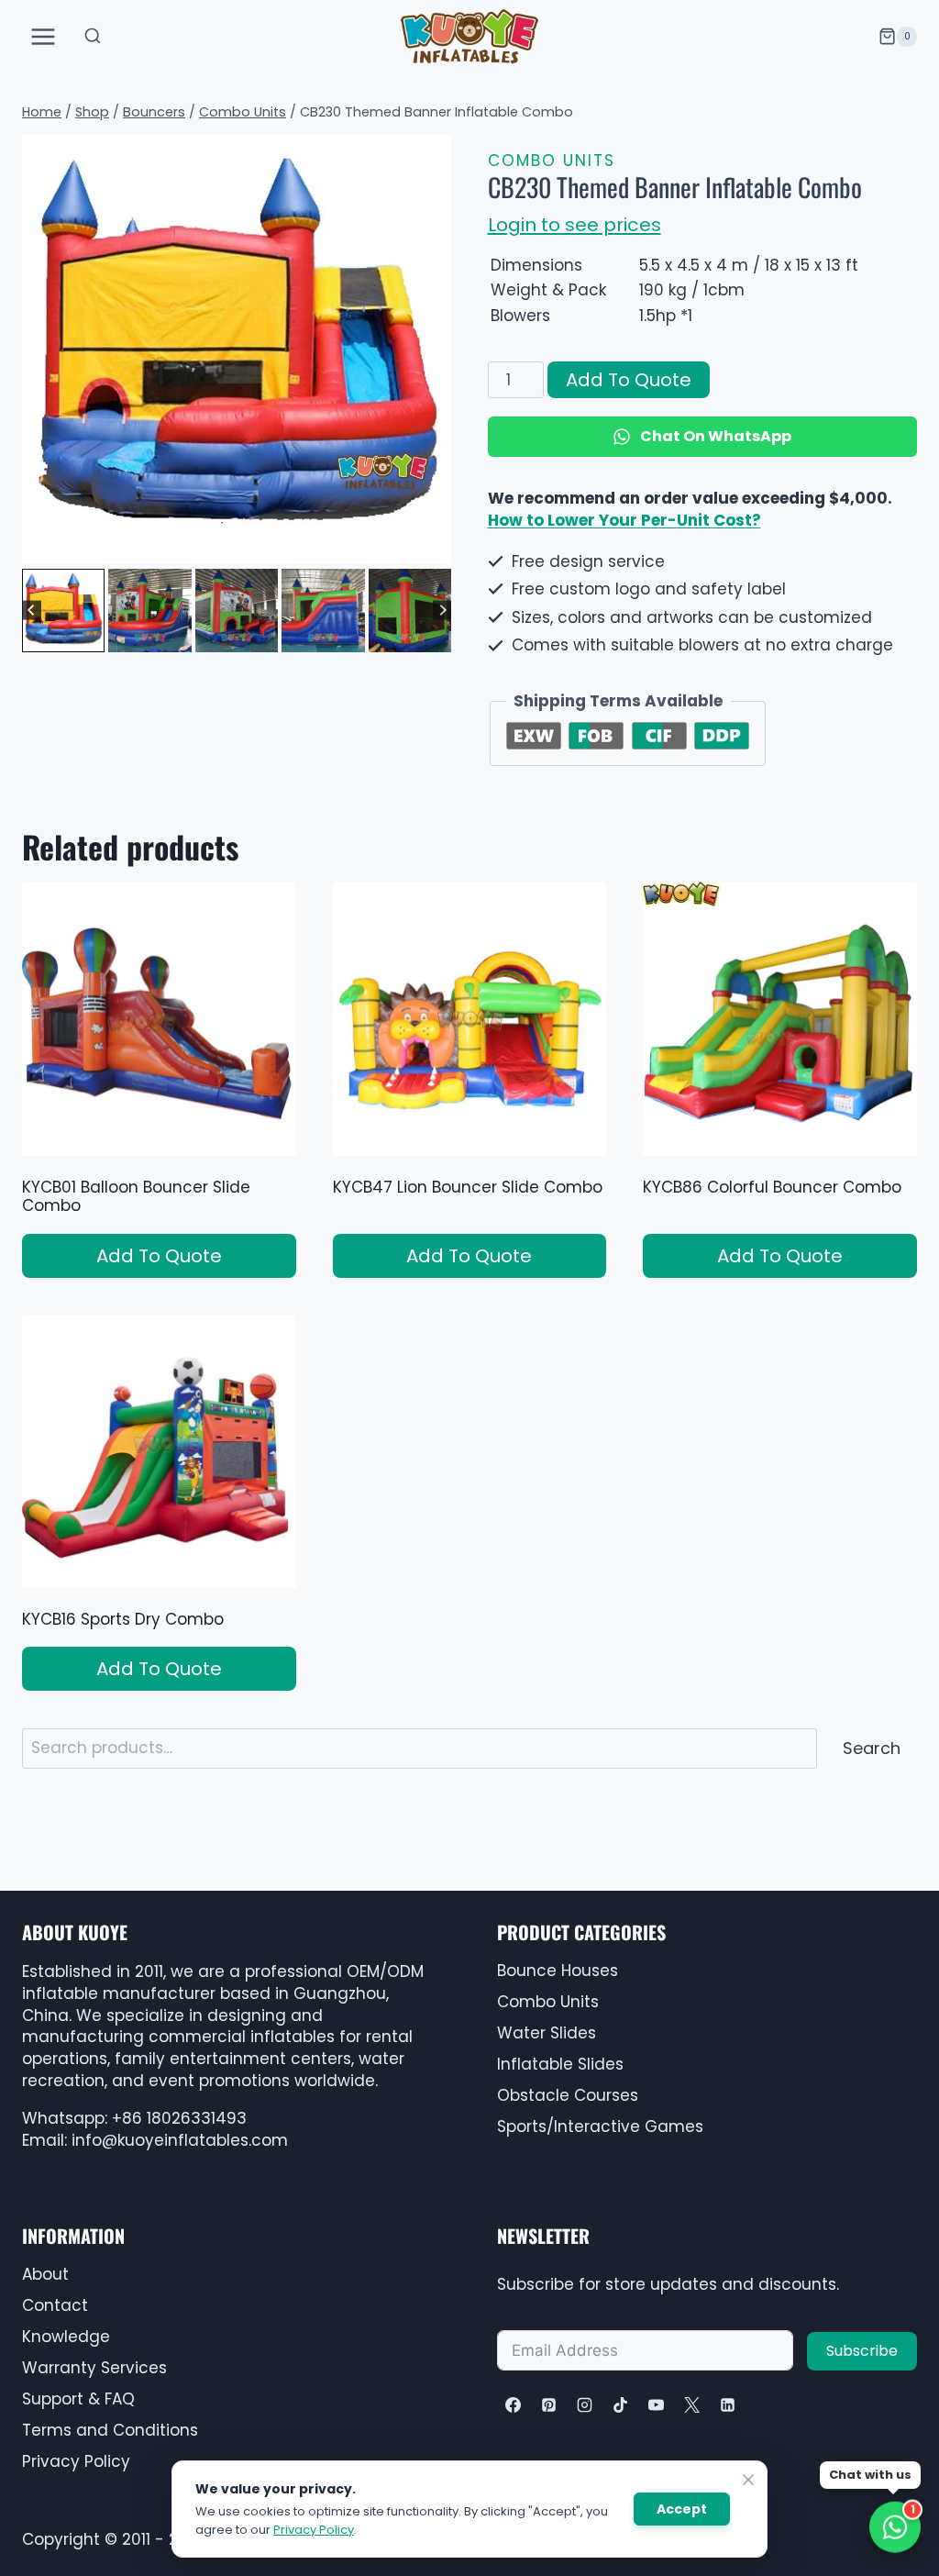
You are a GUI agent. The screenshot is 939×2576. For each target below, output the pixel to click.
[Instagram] (584, 2404)
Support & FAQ (78, 2399)
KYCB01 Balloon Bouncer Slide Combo (136, 1196)
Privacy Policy (314, 2530)
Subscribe (862, 2351)
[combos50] (237, 350)
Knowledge (66, 2337)
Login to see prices (574, 225)
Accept (682, 2509)
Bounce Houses (558, 1971)
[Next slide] (442, 611)
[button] (63, 610)
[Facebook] (513, 2404)
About (45, 2274)
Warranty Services (94, 2368)
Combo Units (552, 161)
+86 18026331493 (179, 2118)
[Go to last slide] (32, 611)
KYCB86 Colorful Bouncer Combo (772, 1187)
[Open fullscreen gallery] (433, 546)
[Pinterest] (548, 2404)
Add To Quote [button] (159, 1256)
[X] (691, 2404)
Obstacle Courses (568, 2095)
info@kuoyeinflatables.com (180, 2140)
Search (872, 1748)
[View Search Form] (93, 37)
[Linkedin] (728, 2404)
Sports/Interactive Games (600, 2126)
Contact (55, 2305)
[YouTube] (656, 2404)
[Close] (748, 2480)
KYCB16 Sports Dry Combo (123, 1619)
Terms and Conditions (110, 2430)
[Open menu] (44, 36)
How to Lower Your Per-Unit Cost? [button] (624, 520)
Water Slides (547, 2033)
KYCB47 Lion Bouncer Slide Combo (468, 1187)
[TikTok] (620, 2404)
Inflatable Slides (560, 2064)
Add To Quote (629, 380)
